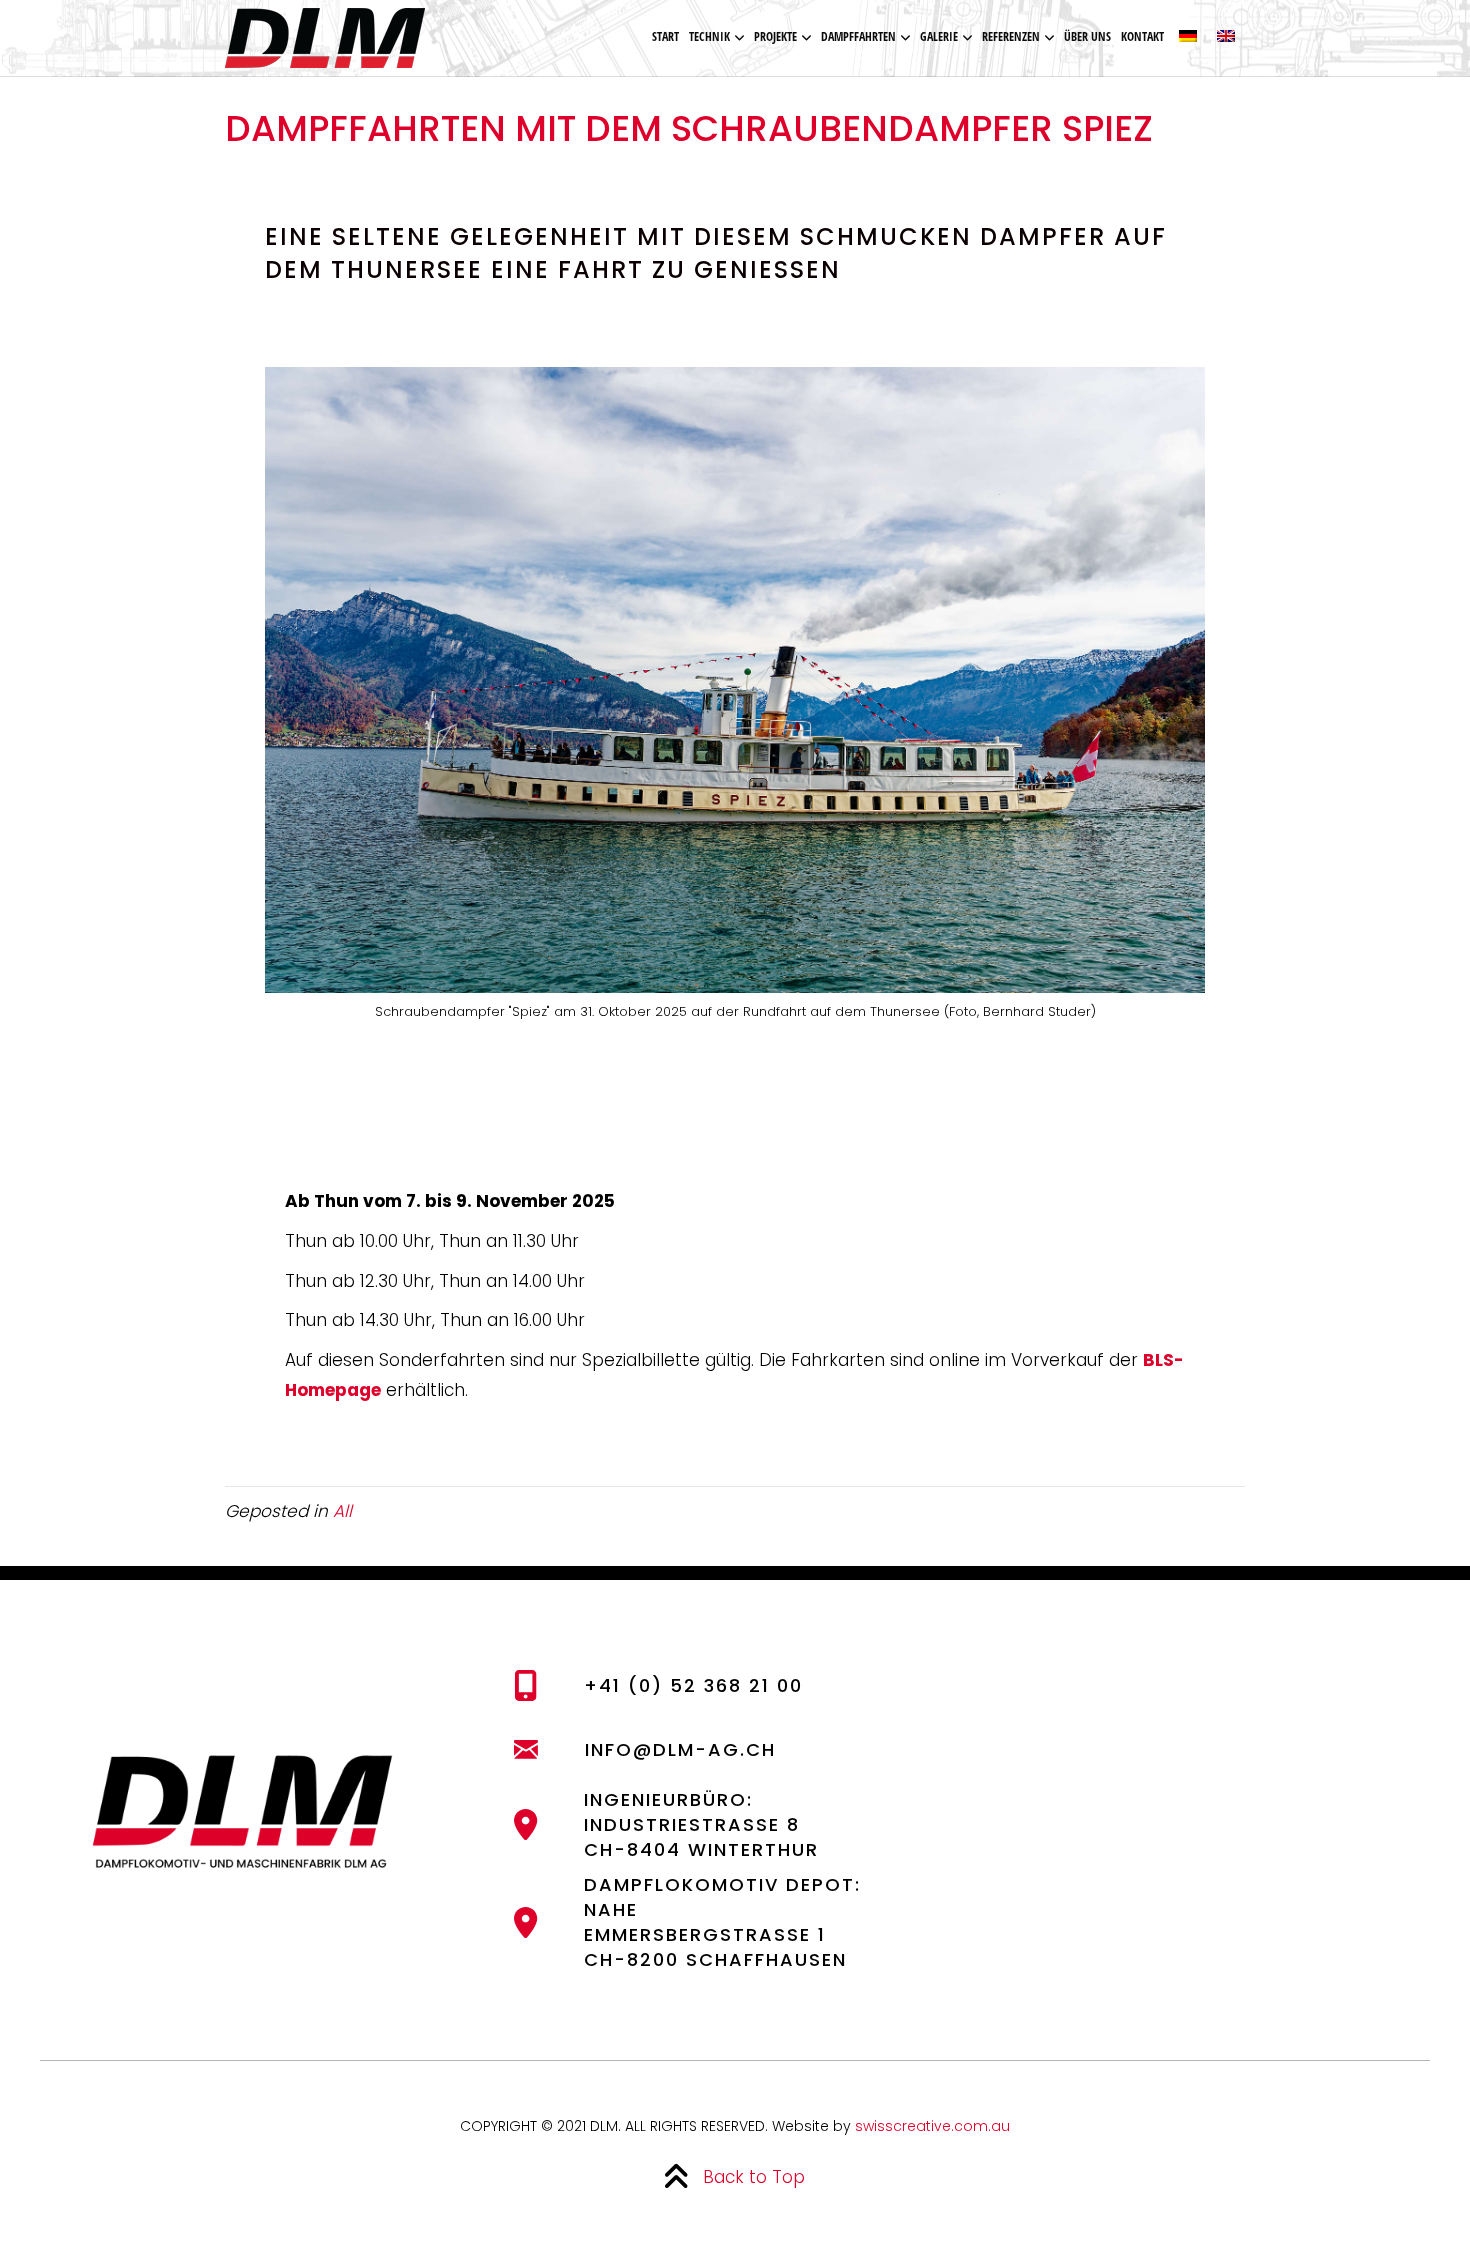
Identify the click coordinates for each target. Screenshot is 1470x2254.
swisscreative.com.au (932, 2126)
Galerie (939, 36)
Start (665, 36)
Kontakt (1142, 36)
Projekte (775, 36)
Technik (709, 36)
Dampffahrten (858, 36)
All (342, 1511)
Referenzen (1011, 36)
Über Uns (1087, 36)
